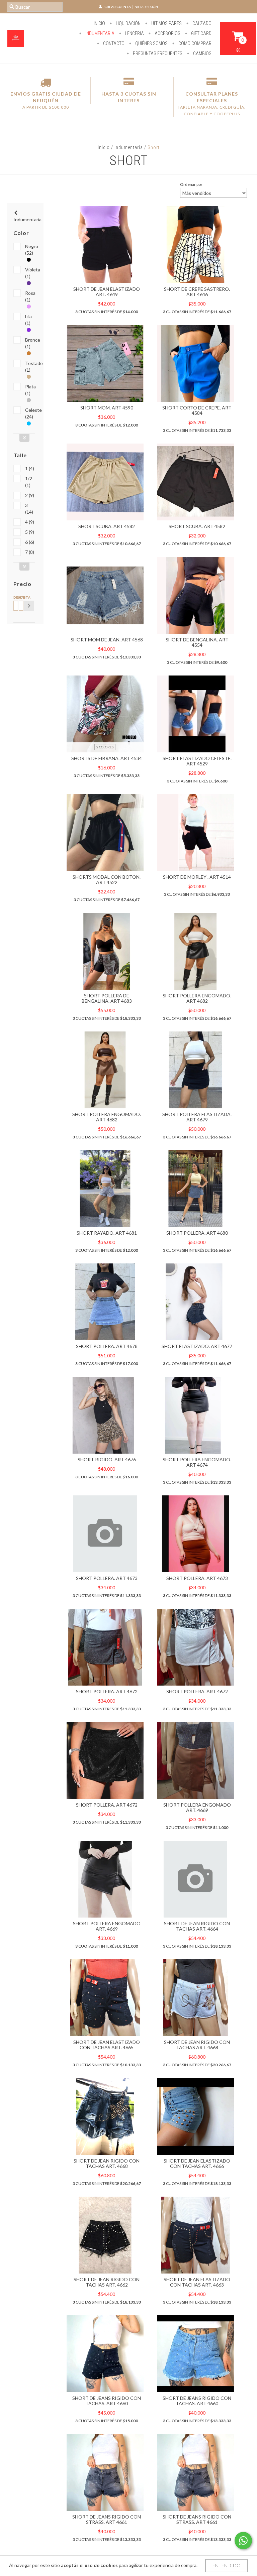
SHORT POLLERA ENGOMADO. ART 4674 (197, 1462)
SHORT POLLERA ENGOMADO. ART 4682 (197, 998)
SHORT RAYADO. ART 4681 (107, 1233)
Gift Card (201, 33)
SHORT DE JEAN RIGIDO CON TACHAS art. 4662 (107, 2282)
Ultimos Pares (166, 23)
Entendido (227, 2565)
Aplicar (29, 606)
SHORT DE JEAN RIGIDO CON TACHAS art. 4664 (197, 1926)
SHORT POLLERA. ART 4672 (107, 1691)
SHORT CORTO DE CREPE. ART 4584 (197, 410)
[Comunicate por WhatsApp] (243, 2541)
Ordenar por (191, 184)
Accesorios (167, 33)
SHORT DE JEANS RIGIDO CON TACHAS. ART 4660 (107, 2401)
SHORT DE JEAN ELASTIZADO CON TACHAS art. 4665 (107, 2045)
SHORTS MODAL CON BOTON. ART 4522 (107, 880)
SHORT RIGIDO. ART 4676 (107, 1459)
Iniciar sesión (146, 7)
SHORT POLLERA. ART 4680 (197, 1233)
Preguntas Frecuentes (157, 53)
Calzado (201, 23)
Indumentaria (99, 33)
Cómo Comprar (194, 43)
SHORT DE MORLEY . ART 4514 (197, 877)
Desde (15, 597)
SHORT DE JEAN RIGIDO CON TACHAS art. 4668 (197, 2045)
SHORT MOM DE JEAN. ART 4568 (107, 640)
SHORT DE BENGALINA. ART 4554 (197, 642)
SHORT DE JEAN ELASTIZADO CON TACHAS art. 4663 (197, 2282)
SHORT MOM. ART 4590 (107, 408)
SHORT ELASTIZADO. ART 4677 (197, 1346)
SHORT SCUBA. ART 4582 (107, 526)
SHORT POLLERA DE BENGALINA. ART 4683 (107, 998)
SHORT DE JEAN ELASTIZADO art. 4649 (107, 292)
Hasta (20, 597)
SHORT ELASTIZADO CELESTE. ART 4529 (197, 761)
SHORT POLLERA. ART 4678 (107, 1346)
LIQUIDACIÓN (128, 23)
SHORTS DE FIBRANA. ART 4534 (107, 758)
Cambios (202, 53)
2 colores (105, 747)
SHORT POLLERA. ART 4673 (107, 1578)
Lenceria (134, 33)
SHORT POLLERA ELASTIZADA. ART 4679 (197, 1117)
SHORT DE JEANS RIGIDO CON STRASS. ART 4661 (107, 2519)
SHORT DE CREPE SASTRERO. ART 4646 (197, 292)
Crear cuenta (118, 7)
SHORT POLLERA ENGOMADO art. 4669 (197, 1807)
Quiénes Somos (151, 43)
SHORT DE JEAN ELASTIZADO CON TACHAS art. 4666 (197, 2163)
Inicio (99, 23)
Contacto (113, 43)
